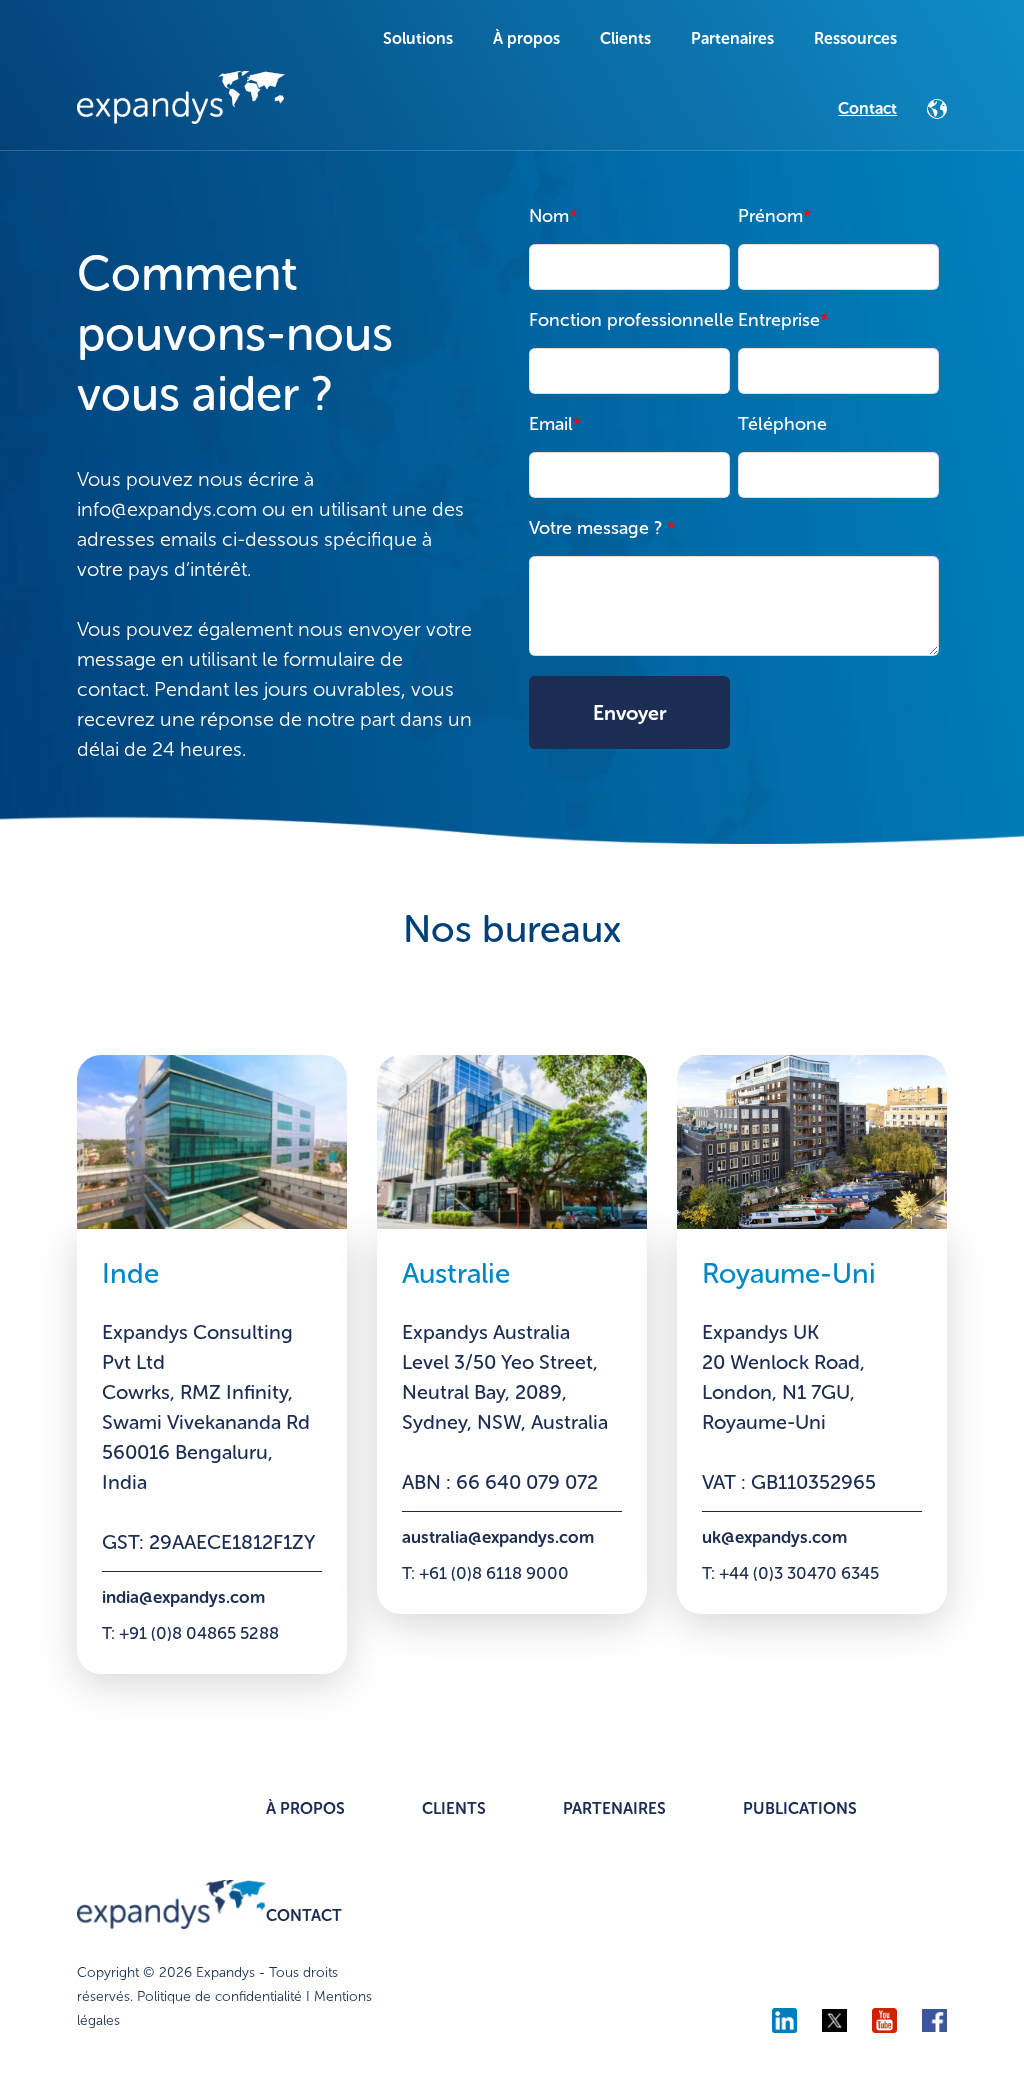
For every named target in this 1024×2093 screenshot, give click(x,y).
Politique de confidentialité (219, 1996)
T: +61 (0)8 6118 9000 (485, 1573)
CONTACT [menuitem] (304, 1915)
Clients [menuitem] (625, 38)
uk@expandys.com (774, 1537)
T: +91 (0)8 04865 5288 (190, 1633)
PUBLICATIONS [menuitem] (800, 1808)
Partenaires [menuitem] (732, 38)
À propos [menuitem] (526, 38)
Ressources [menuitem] (855, 38)
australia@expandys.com (498, 1537)
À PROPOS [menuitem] (305, 1808)
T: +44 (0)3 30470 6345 (790, 1573)
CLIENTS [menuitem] (454, 1808)
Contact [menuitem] (867, 108)
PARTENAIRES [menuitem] (614, 1808)
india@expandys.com (183, 1597)
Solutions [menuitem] (418, 38)
